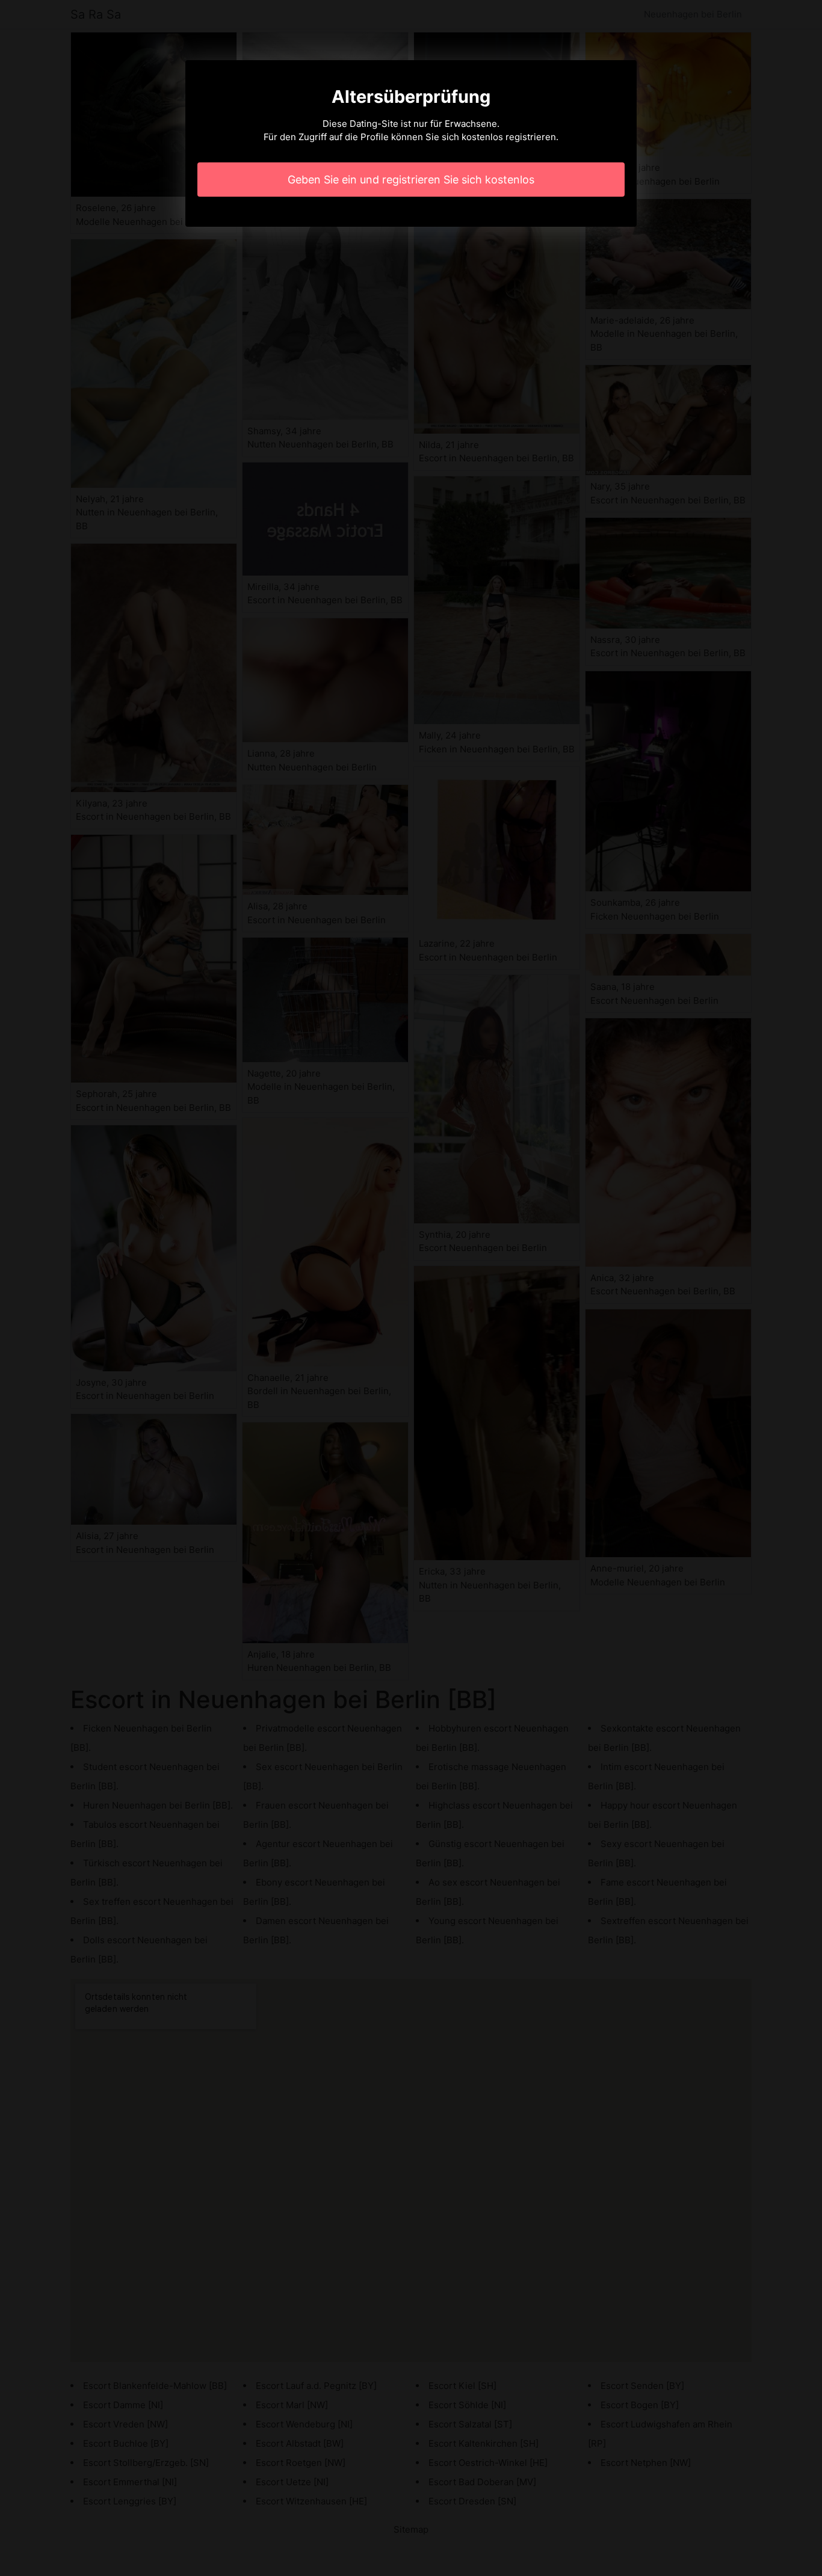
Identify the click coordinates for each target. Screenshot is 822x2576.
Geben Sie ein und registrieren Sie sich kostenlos (411, 180)
